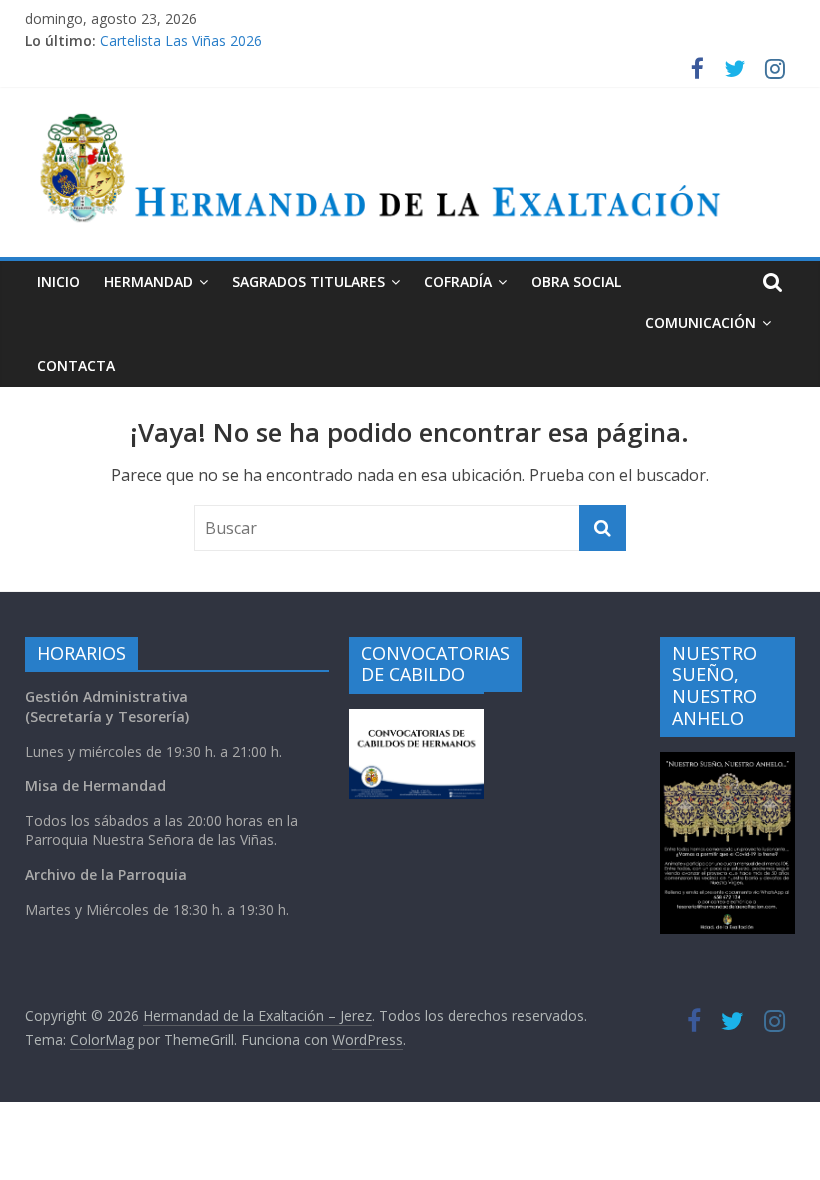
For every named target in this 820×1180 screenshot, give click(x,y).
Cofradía (458, 281)
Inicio (58, 281)
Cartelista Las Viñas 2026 (181, 43)
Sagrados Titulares (308, 281)
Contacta (76, 365)
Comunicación (700, 322)
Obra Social (576, 281)
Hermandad (148, 281)
